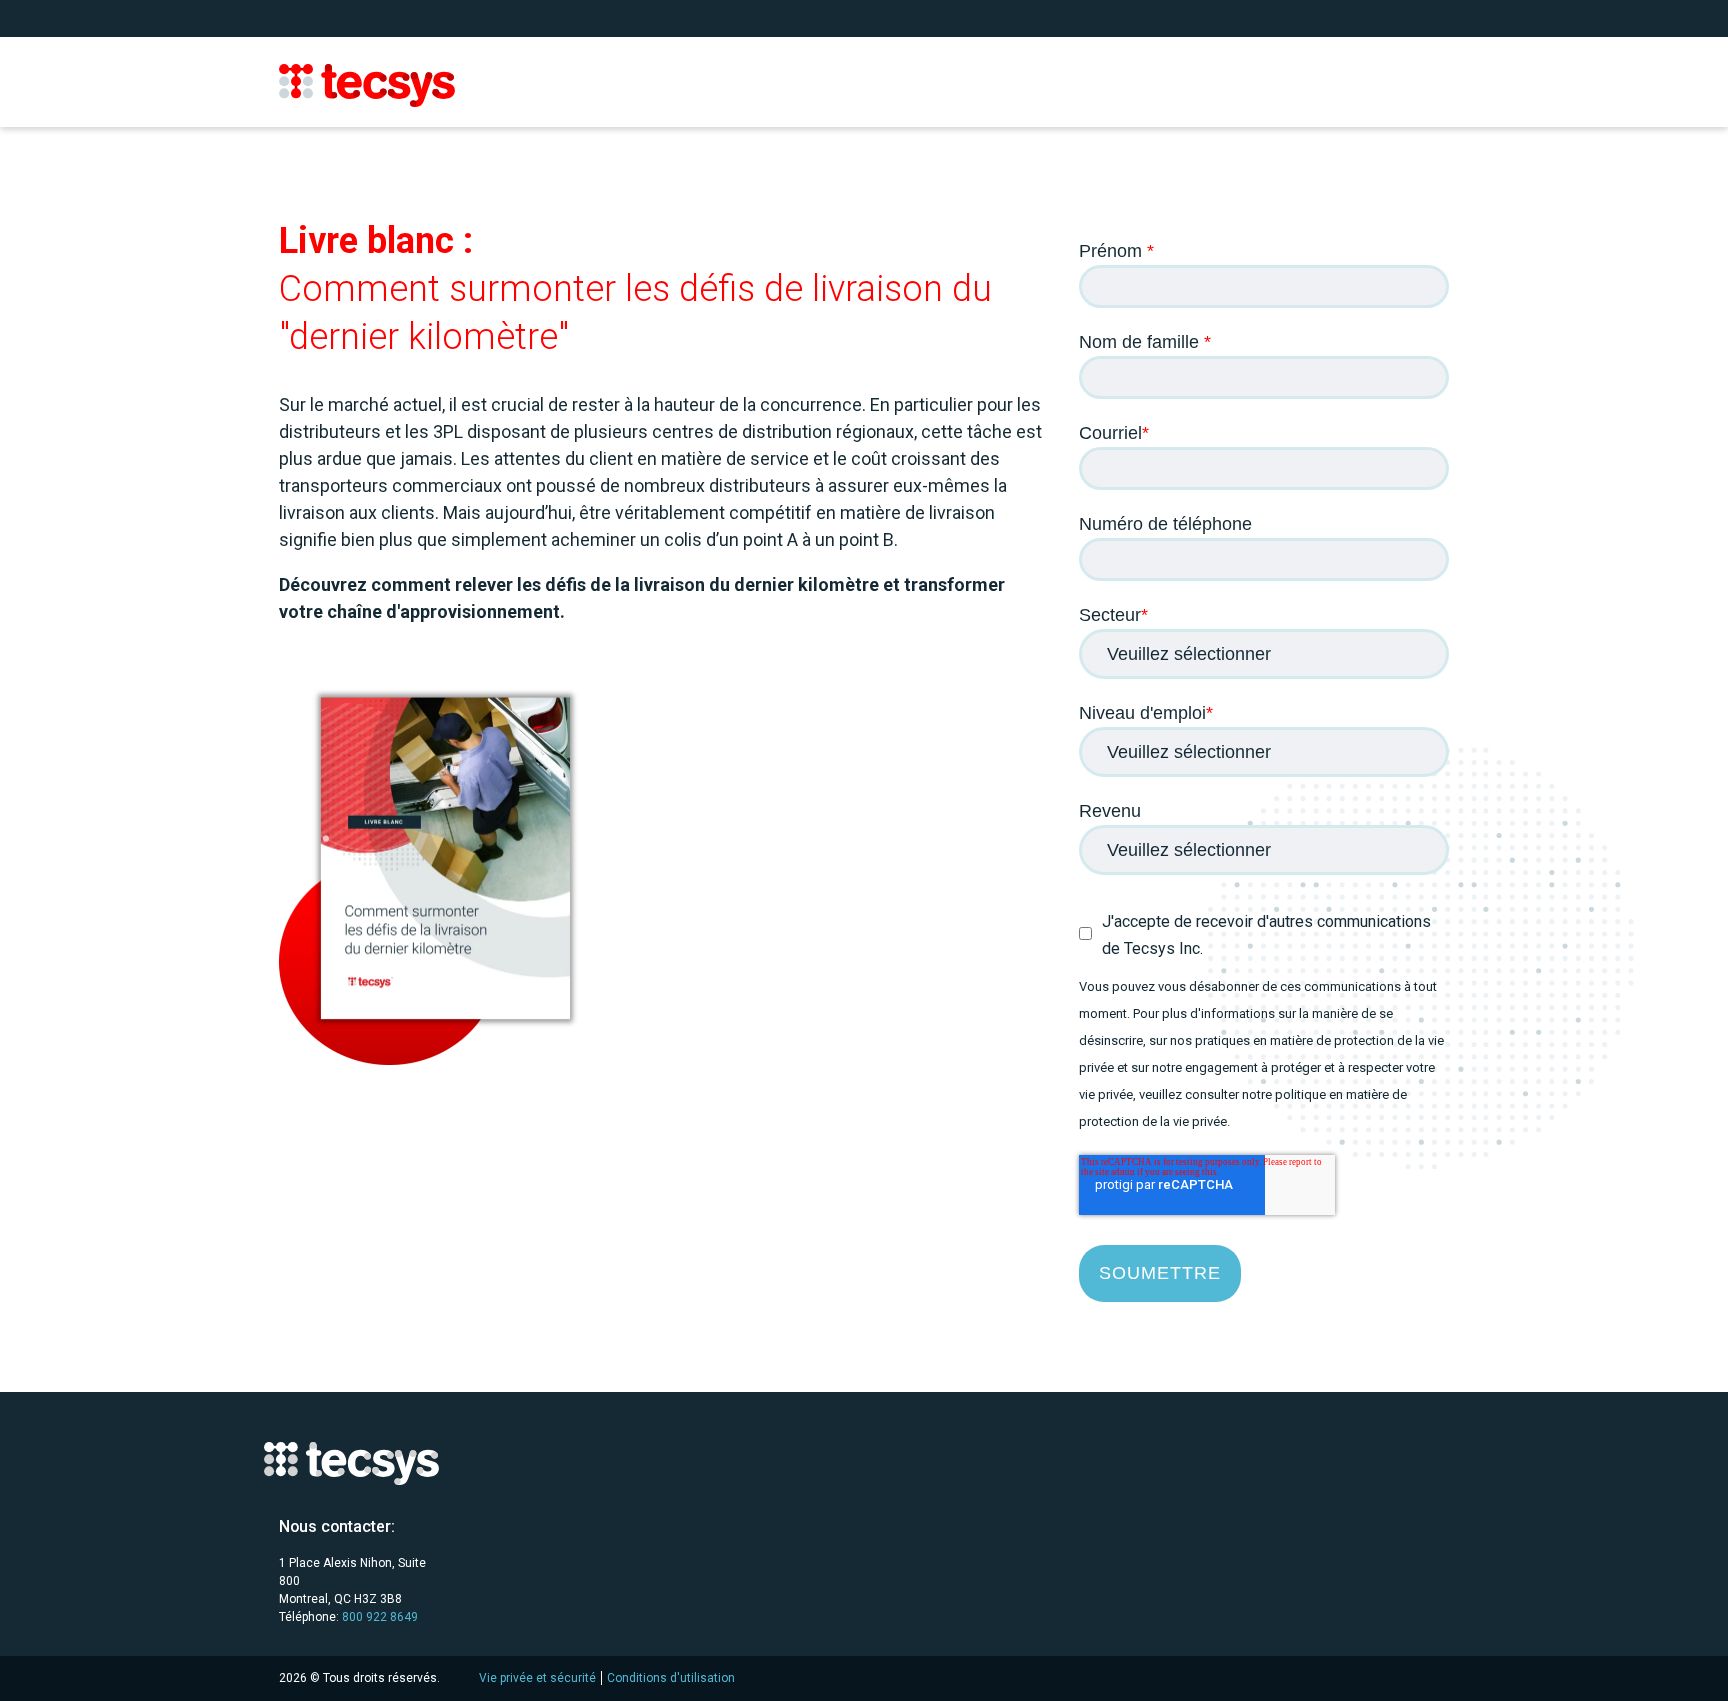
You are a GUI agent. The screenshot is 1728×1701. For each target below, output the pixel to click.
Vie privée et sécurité (537, 1678)
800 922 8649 (380, 1617)
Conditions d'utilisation (671, 1678)
